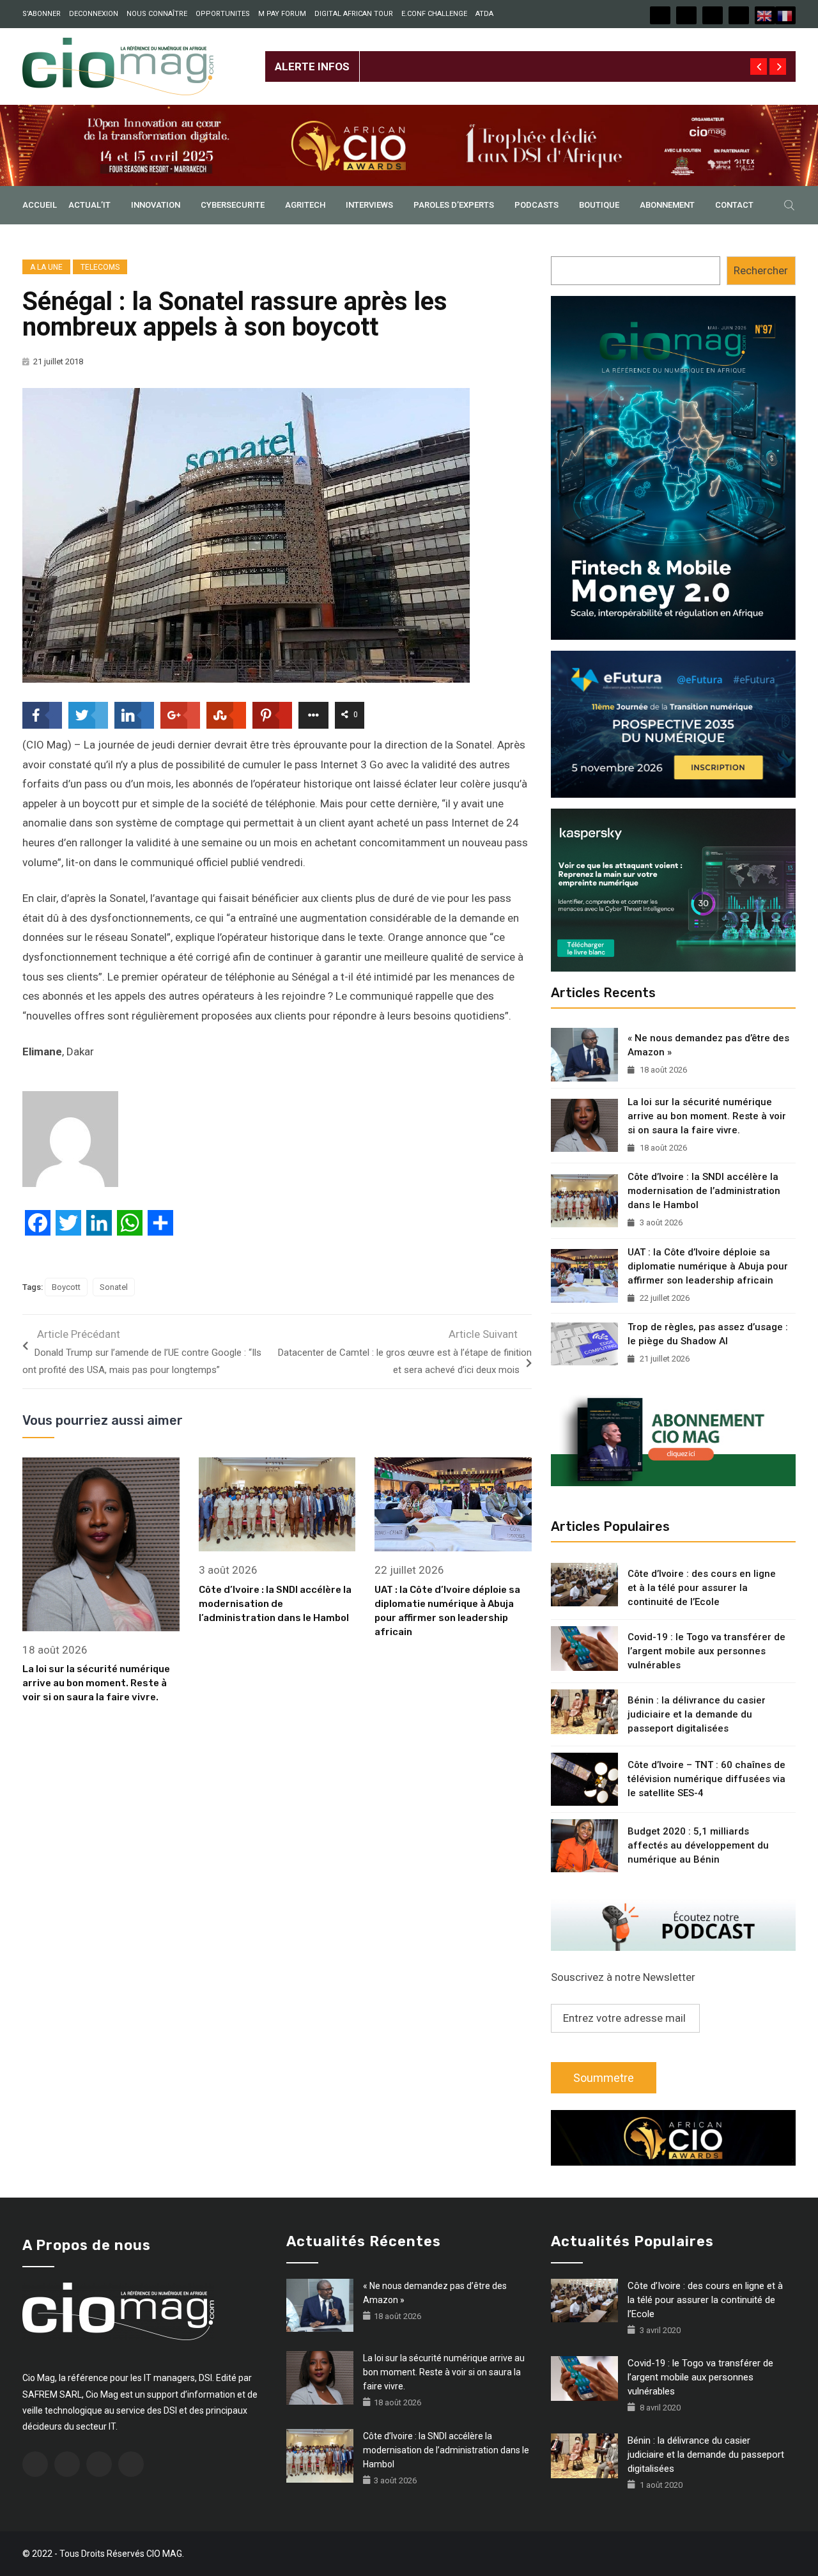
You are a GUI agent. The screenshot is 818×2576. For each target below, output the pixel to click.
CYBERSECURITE (233, 205)
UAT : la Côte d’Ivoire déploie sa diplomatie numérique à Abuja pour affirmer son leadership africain (708, 1266)
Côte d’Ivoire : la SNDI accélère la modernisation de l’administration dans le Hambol (275, 1604)
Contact (734, 205)
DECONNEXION (94, 14)
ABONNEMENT (667, 205)
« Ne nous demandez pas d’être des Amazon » (708, 1045)
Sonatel (114, 1287)
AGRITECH (305, 205)
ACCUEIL (40, 205)
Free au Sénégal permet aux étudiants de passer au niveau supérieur (525, 56)
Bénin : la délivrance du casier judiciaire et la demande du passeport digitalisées (697, 1714)
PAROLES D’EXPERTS (454, 205)
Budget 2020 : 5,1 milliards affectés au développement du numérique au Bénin (698, 1845)
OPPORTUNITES (223, 14)
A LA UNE (46, 267)
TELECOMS (100, 267)
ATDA (484, 14)
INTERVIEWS (369, 205)
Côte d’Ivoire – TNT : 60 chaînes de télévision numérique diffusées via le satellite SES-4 (706, 1779)
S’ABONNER (42, 14)
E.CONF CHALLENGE (434, 14)
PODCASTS (536, 205)
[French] (785, 15)
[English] (765, 15)
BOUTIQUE (599, 205)
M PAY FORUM (282, 14)
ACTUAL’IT (89, 205)
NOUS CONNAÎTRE (157, 14)
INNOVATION (156, 205)
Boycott (66, 1287)
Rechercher (761, 270)
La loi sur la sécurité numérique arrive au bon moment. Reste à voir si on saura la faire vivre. (96, 1683)
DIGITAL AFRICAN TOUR (354, 14)
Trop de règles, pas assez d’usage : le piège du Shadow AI (708, 1334)
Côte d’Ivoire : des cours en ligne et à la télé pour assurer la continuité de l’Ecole (702, 1588)
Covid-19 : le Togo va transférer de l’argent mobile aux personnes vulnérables (706, 1651)
